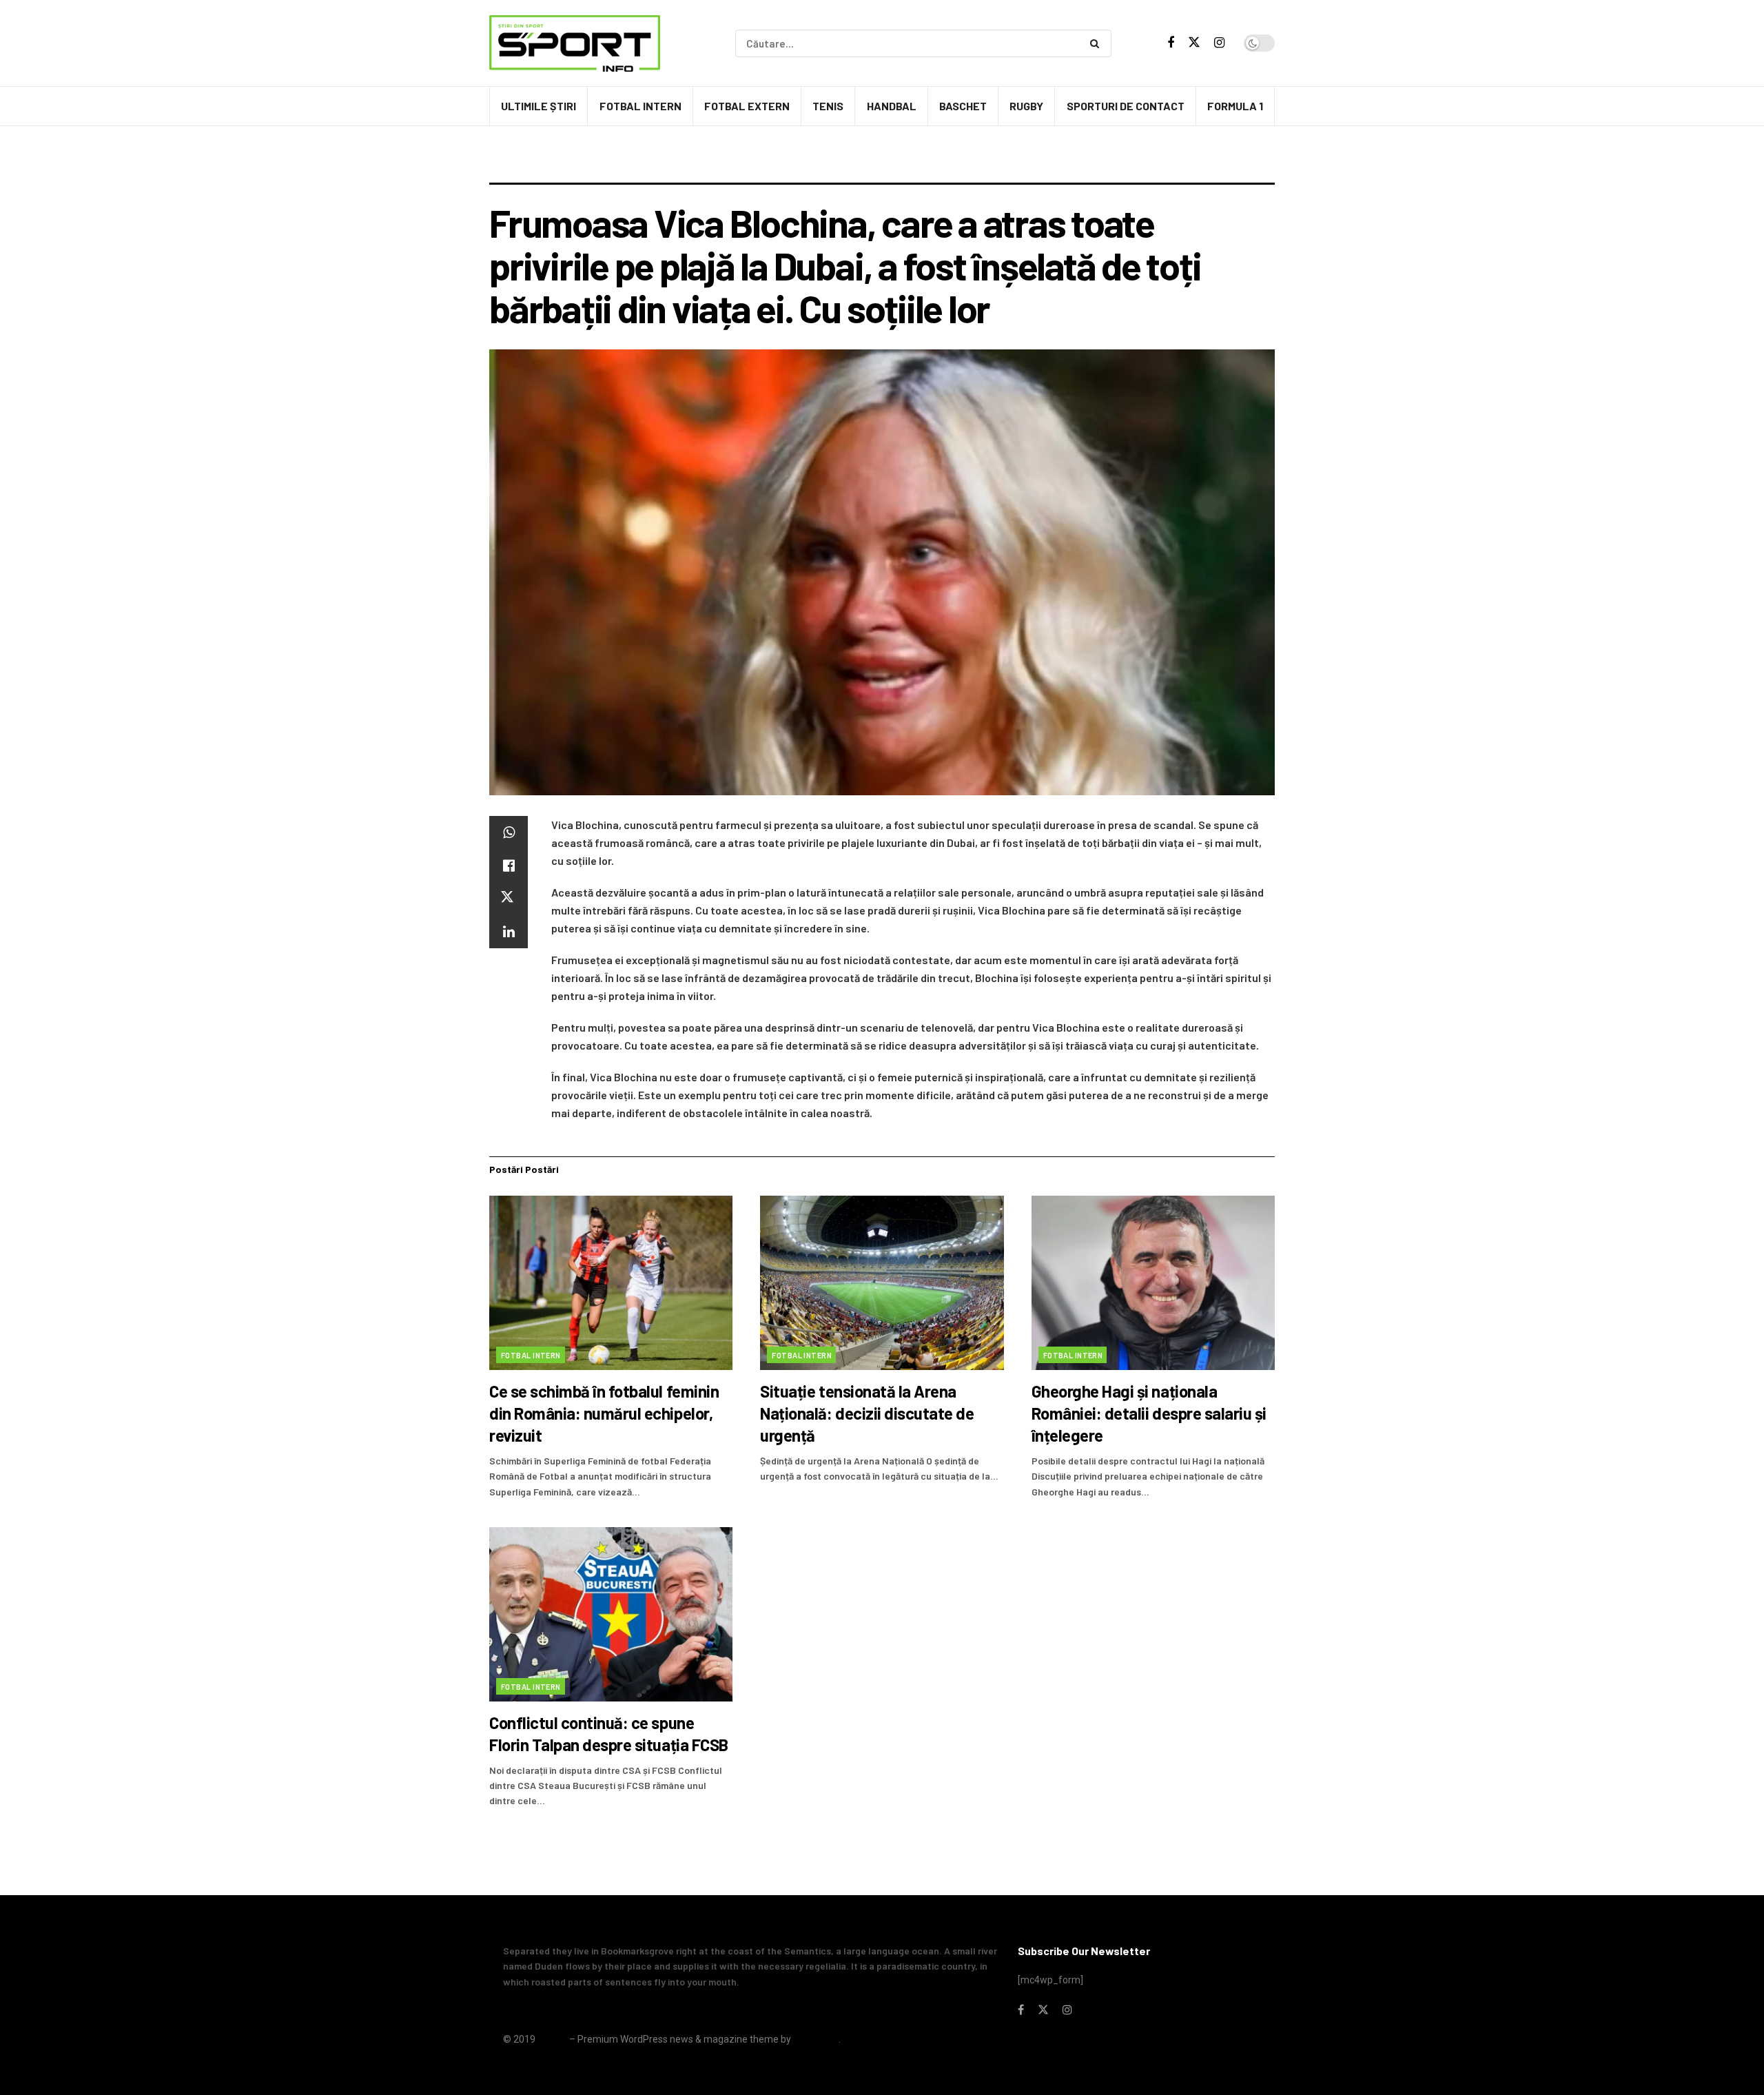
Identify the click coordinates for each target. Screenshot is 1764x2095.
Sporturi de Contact (1126, 106)
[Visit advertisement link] (882, 165)
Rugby (1026, 106)
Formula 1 (1235, 106)
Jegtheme (816, 2039)
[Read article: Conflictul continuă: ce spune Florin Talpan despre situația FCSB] (611, 1614)
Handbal (892, 106)
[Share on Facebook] (509, 866)
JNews (552, 2039)
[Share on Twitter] (509, 899)
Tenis (828, 106)
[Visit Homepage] (575, 43)
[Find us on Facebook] (1171, 43)
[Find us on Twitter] (1194, 43)
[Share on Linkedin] (509, 932)
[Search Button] (1097, 43)
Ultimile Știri (539, 106)
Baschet (963, 106)
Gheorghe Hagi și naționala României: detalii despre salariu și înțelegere (1149, 1413)
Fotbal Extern (747, 106)
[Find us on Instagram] (1219, 43)
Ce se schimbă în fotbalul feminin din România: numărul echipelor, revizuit (604, 1413)
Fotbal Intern (640, 106)
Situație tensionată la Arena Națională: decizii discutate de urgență (867, 1413)
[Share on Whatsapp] (509, 832)
